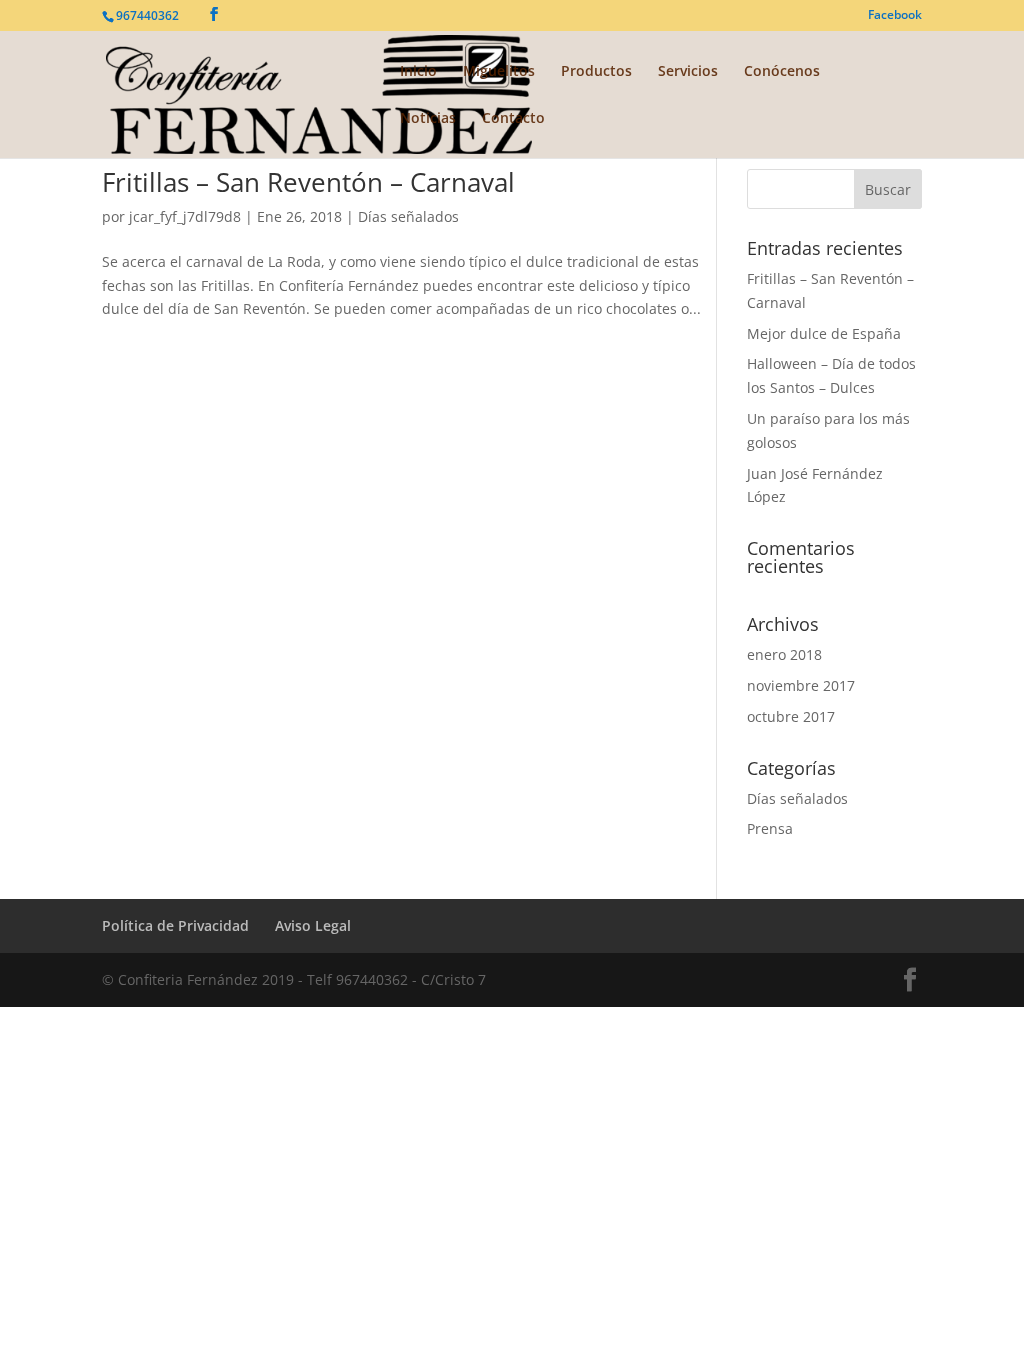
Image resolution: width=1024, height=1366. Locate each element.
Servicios (688, 72)
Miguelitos (499, 72)
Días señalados (408, 216)
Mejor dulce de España (824, 333)
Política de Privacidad (175, 925)
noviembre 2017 (801, 685)
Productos (596, 72)
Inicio (418, 72)
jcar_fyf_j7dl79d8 (185, 216)
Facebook (895, 16)
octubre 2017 (791, 716)
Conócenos (782, 72)
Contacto (513, 119)
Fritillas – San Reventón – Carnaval (308, 182)
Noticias (428, 119)
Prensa (770, 828)
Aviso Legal (313, 925)
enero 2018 (784, 654)
